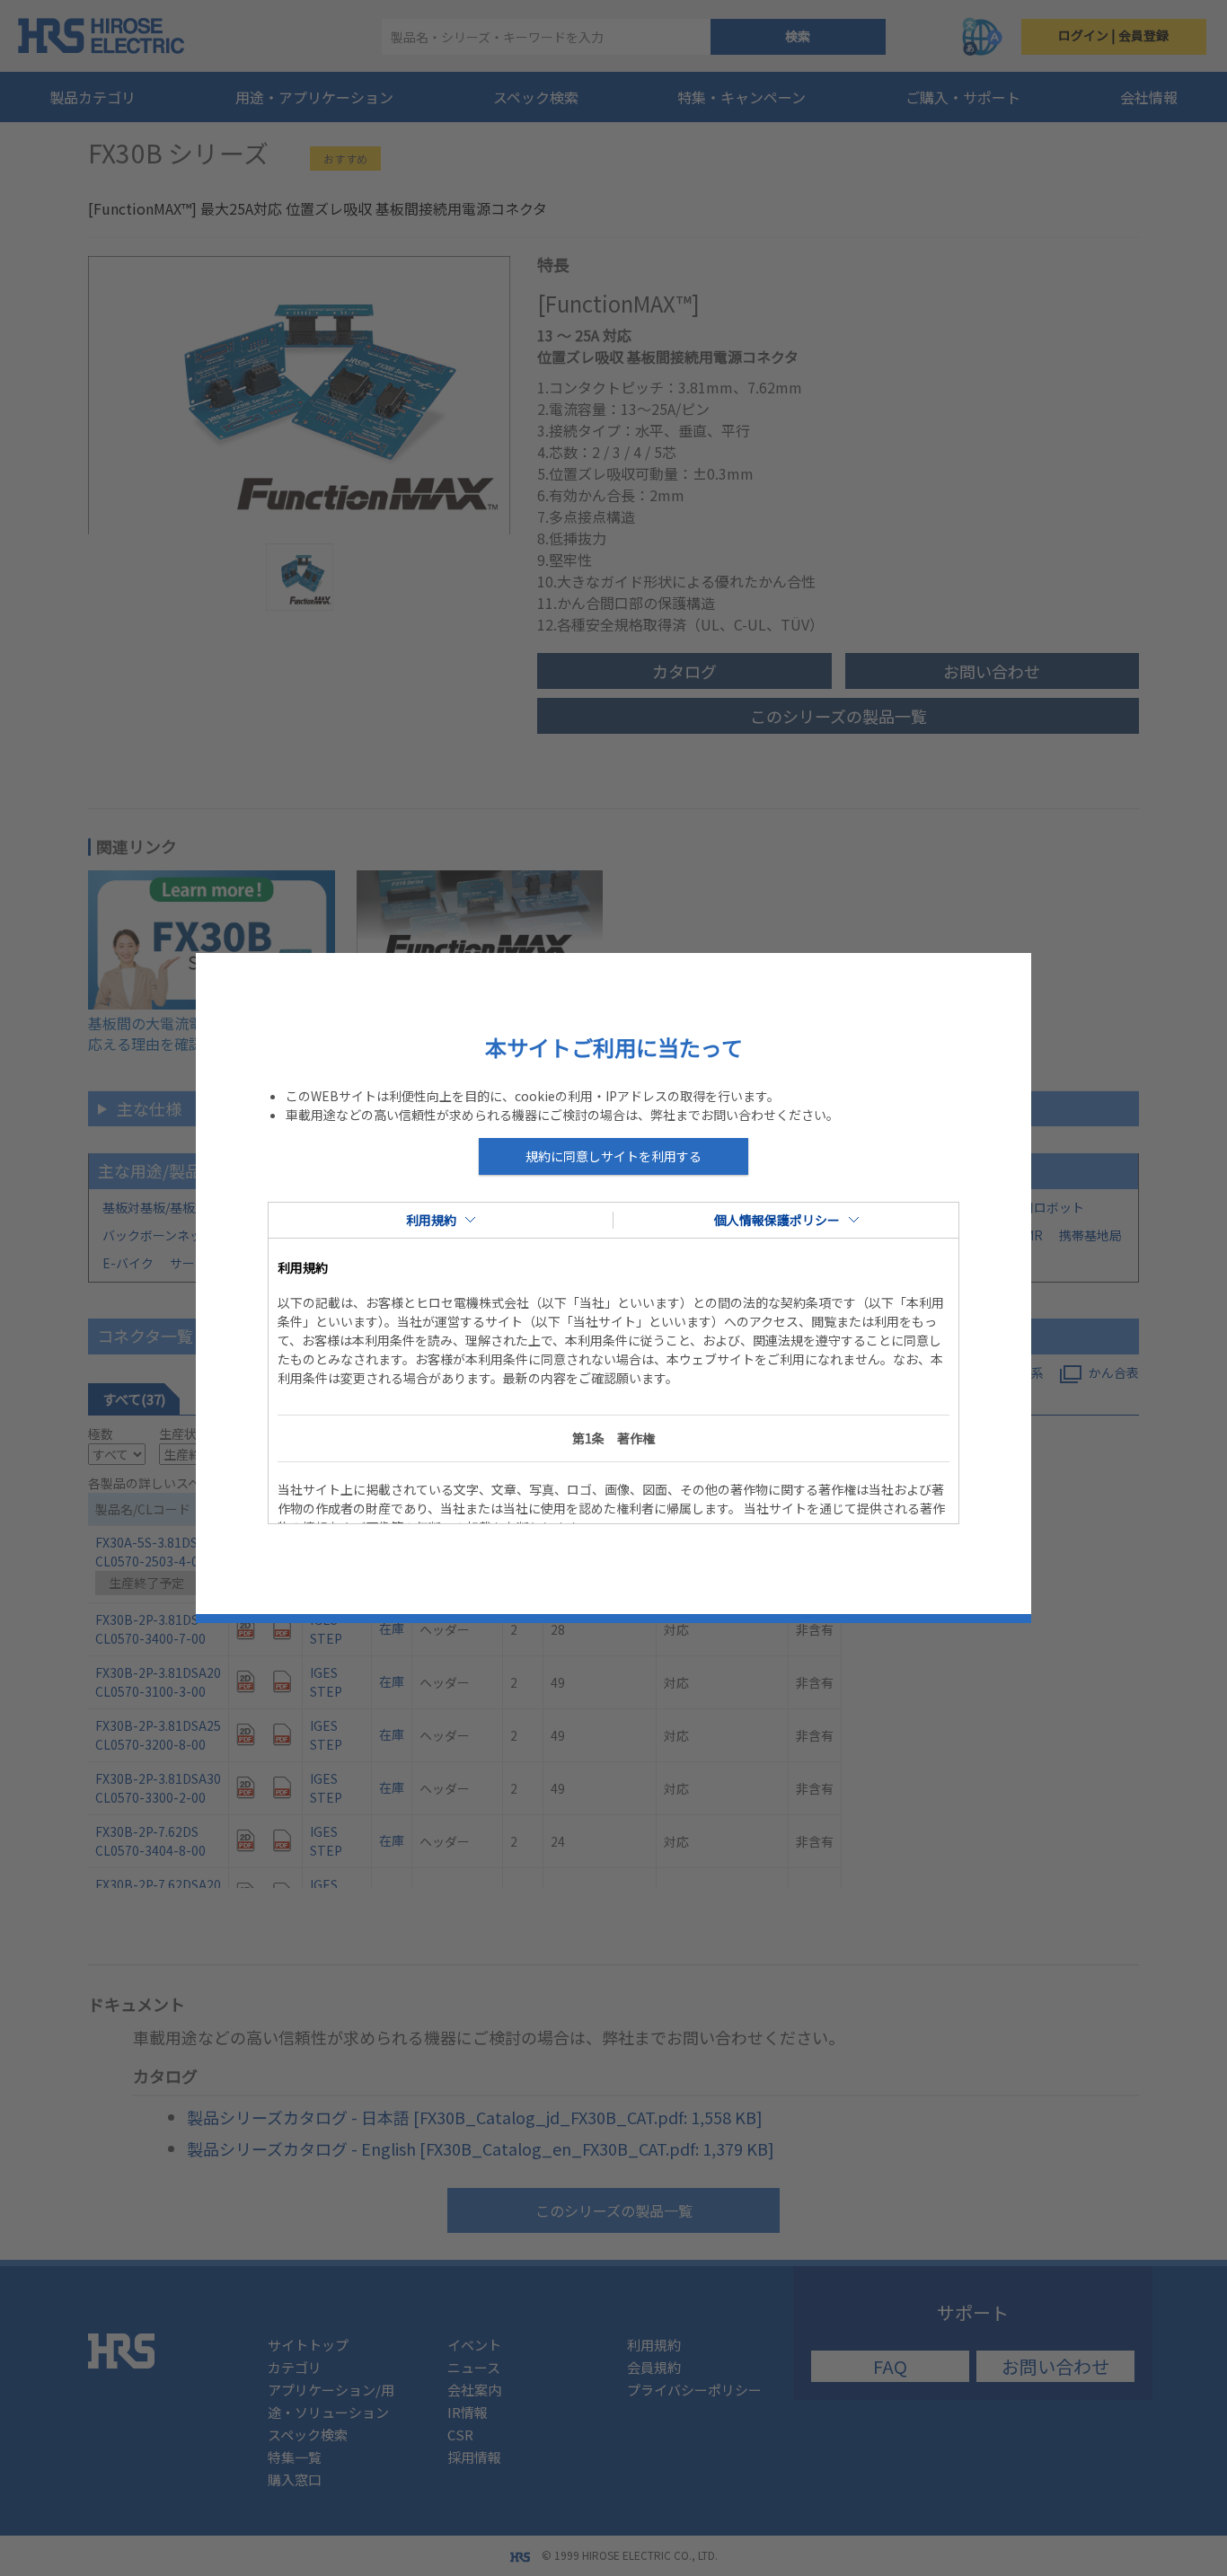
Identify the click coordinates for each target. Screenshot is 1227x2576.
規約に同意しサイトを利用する (613, 1156)
